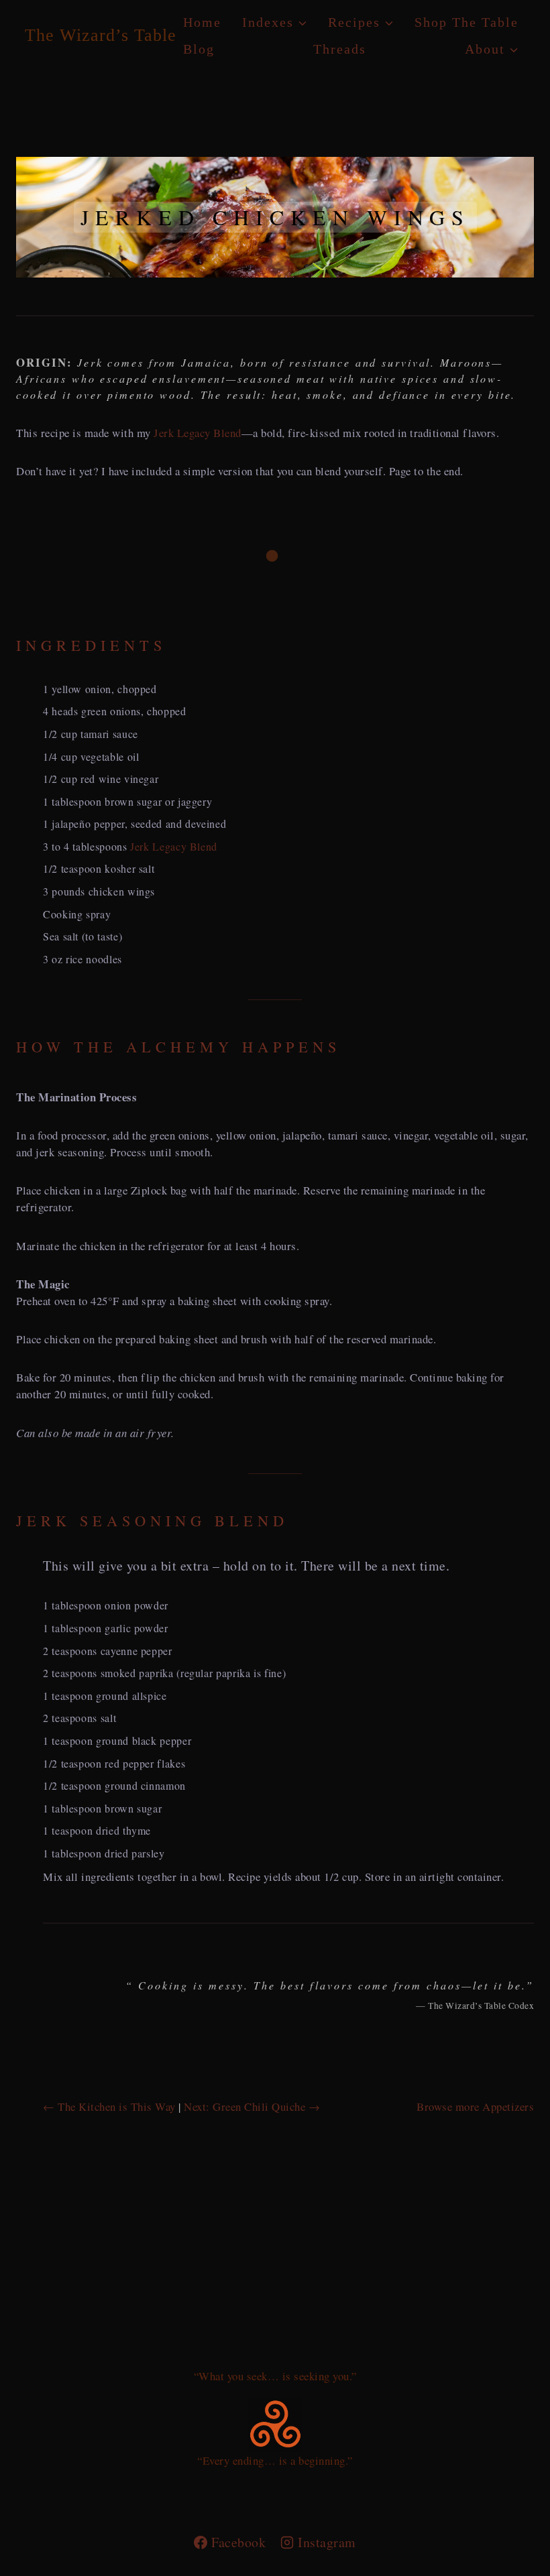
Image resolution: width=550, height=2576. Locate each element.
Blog (199, 49)
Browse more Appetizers (475, 2106)
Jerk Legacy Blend (198, 433)
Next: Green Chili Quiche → (252, 2106)
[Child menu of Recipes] (361, 22)
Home (202, 22)
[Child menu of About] (492, 49)
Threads (340, 49)
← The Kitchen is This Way (109, 2106)
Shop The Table (466, 22)
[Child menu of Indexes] (275, 22)
